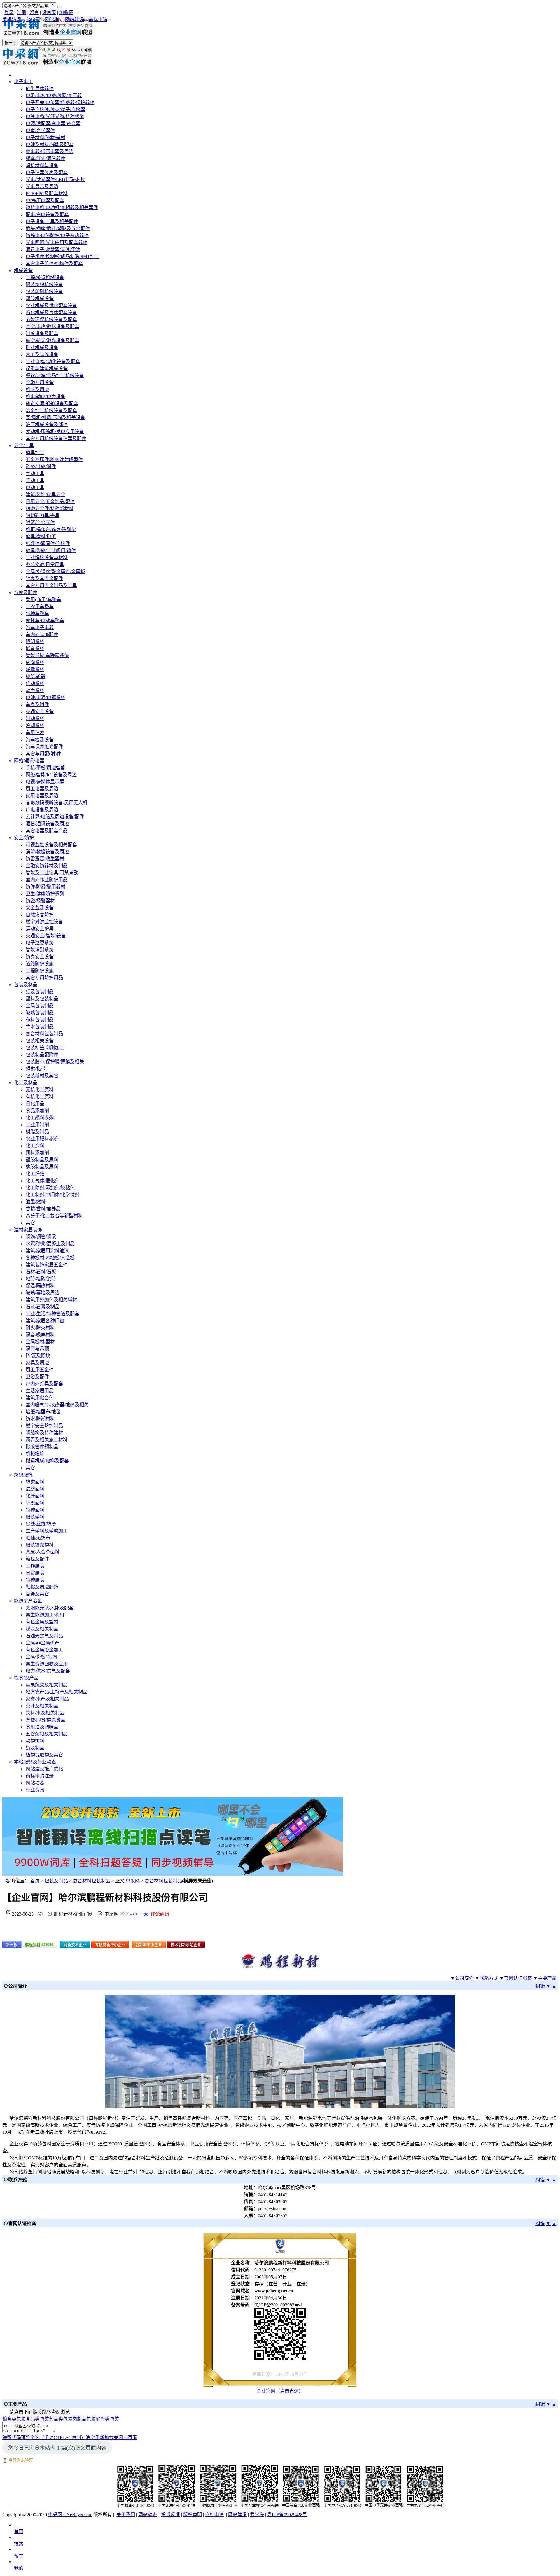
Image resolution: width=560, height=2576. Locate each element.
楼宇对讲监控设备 (44, 922)
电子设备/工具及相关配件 (52, 222)
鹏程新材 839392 (39, 1945)
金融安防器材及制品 (47, 866)
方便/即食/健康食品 (45, 1720)
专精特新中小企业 (110, 1945)
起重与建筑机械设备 (47, 369)
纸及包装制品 (40, 992)
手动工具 (35, 481)
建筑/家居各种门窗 (45, 1321)
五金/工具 (24, 446)
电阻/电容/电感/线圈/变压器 (54, 96)
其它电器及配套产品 (47, 831)
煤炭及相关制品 (42, 1629)
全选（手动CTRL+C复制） (58, 2438)
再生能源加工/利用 (45, 1615)
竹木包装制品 (40, 1027)
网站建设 (74, 19)
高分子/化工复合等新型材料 (54, 1216)
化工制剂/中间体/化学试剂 (52, 1195)
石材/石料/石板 (41, 1272)
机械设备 (23, 271)
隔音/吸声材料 (40, 1335)
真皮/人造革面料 (43, 1552)
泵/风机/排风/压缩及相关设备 (55, 418)
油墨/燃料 (36, 1202)
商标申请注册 (40, 1776)
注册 (22, 12)
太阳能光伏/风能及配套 (50, 1608)
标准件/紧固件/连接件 (48, 544)
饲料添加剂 (37, 1153)
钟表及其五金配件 (44, 579)
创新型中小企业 (149, 1945)
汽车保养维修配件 (44, 747)
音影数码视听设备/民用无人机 (57, 803)
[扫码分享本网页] (280, 2334)
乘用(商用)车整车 (43, 600)
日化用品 (35, 1104)
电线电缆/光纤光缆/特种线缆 (55, 117)
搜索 (19, 2544)
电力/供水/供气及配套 (48, 1671)
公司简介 (464, 1978)
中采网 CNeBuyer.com (70, 2515)
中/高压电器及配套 (45, 201)
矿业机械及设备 (42, 348)
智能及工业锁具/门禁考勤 (52, 873)
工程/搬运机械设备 (45, 278)
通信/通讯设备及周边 (47, 824)
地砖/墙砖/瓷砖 (41, 1279)
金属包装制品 (40, 1006)
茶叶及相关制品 (42, 1706)
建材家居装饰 (28, 1230)
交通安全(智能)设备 (46, 936)
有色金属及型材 (42, 1622)
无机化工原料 (40, 1090)
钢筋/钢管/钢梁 (41, 1237)
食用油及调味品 (42, 1727)
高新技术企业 (75, 1945)
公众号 (33, 19)
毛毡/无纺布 (38, 1538)
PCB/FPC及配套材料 (47, 194)
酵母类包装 (107, 2419)
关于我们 (126, 2515)
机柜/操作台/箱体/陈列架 (51, 530)
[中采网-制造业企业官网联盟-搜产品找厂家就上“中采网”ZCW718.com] (48, 35)
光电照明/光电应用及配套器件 (57, 243)
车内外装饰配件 (42, 635)
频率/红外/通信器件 (45, 159)
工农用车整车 (40, 607)
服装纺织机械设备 (44, 285)
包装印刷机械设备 (44, 292)
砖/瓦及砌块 (38, 1356)
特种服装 (35, 1580)
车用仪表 (35, 733)
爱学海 (52, 19)
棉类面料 (35, 1482)
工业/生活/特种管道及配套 (52, 1314)
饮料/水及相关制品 (45, 1713)
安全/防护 (24, 838)
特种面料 (35, 1510)
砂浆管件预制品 (42, 1447)
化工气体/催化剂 (43, 1181)
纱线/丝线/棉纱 (41, 1524)
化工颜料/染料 (40, 1118)
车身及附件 (37, 705)
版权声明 (192, 2515)
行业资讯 (35, 1790)
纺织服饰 (23, 1475)
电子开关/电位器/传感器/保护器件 (60, 103)
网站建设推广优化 (44, 1769)
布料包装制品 (40, 1020)
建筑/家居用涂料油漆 (47, 1251)
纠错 (540, 1986)
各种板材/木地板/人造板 (50, 1258)
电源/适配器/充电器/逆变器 (53, 124)
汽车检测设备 (40, 740)
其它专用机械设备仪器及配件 (56, 439)
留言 (34, 12)
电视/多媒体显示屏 (45, 782)
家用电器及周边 (42, 796)
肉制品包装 (84, 2419)
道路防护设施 (40, 964)
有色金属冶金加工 (44, 1650)
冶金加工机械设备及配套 (51, 411)
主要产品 (547, 1978)
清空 (90, 2438)
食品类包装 (37, 2419)
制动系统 (35, 719)
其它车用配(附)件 (43, 754)
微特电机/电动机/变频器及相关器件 (62, 208)
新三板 (12, 1945)
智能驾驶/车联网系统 (47, 656)
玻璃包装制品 (40, 1013)
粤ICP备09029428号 (287, 2515)
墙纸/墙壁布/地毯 (43, 1412)
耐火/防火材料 (40, 1328)
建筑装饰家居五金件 (47, 1265)
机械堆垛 (35, 1454)
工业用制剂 (37, 1125)
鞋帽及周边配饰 (42, 1587)
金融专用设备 (40, 383)
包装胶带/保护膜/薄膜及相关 (55, 1062)
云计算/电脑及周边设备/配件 (55, 817)
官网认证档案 (518, 1978)
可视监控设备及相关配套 (51, 845)
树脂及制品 (37, 1132)
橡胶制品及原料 (42, 1167)
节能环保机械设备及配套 (51, 320)
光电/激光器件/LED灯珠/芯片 (55, 180)
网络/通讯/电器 (29, 761)
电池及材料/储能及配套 (50, 145)
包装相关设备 (40, 1041)
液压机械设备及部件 (47, 425)
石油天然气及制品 (44, 1636)
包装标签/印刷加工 (45, 1048)
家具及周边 (37, 1363)
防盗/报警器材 (40, 901)
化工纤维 (35, 1174)
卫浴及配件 (37, 1377)
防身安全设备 (40, 957)
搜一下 (10, 43)
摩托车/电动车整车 (45, 621)
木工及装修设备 (42, 355)
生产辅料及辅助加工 (47, 1531)
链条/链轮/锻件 (41, 467)
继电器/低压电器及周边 (50, 152)
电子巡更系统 (40, 943)
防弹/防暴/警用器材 (45, 887)
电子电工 (23, 82)
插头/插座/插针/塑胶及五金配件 (58, 229)
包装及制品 (26, 985)
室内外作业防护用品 (47, 880)
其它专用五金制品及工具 (51, 586)
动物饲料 (35, 1741)
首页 (35, 1881)
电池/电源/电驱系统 (45, 698)
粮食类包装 (14, 2419)
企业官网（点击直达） (280, 2391)
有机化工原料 (40, 1097)
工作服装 (35, 1566)
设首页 (49, 12)
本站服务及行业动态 (35, 1762)
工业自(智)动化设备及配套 (53, 362)
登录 (9, 12)
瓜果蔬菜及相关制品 (47, 1685)
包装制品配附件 (42, 1055)
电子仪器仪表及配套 (47, 173)
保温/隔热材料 (40, 1286)
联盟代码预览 (16, 2438)
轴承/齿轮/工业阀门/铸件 (51, 551)
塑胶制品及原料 (42, 1160)
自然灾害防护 (40, 915)
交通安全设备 (40, 712)
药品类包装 (61, 2419)
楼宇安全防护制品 (44, 1426)
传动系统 (35, 684)
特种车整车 (37, 614)
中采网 (133, 1881)
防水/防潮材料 (40, 1419)
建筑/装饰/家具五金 (45, 495)
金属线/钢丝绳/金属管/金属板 (55, 572)
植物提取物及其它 (44, 1755)
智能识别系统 (40, 950)
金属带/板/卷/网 (41, 1657)
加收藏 (66, 12)
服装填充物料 (40, 1545)
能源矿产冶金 (28, 1601)
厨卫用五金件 (40, 1370)
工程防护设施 (40, 971)
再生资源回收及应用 (47, 1664)
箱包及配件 (37, 1559)
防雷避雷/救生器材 (45, 859)
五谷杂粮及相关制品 (47, 1734)
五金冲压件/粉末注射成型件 (54, 460)
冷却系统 (35, 726)
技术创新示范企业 (186, 1945)
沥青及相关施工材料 (47, 1440)
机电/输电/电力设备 (45, 397)
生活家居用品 (40, 1391)
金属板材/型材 (40, 1342)
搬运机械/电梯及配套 (47, 1461)
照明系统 (35, 642)
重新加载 (104, 2438)
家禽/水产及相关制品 (47, 1699)
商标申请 (98, 19)
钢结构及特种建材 (44, 1433)
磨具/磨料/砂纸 (41, 537)
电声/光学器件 (40, 131)
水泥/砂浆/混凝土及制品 (50, 1244)
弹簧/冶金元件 (40, 523)
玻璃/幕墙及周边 (43, 1293)
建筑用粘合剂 (40, 1398)
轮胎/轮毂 (36, 677)
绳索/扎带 (36, 1069)
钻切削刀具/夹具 (43, 516)
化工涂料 (35, 1146)
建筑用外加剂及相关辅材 (51, 1300)
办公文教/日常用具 (45, 565)
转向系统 (35, 663)
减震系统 (35, 670)
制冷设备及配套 (42, 334)
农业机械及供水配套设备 (51, 306)
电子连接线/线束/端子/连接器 (55, 110)
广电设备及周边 (42, 810)
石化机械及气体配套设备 (51, 313)
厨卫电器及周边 (42, 789)
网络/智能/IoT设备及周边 (51, 775)
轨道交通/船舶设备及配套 (52, 404)
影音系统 (35, 649)
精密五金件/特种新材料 (50, 509)
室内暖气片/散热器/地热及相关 (57, 1405)
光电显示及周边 (42, 187)
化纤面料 (35, 1496)
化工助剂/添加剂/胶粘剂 (50, 1188)
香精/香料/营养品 (43, 1209)
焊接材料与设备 (42, 166)
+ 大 (144, 1914)
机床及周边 (37, 390)
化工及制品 (26, 1083)
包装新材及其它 (42, 1076)
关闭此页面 (125, 2438)
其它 (30, 1223)
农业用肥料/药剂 (43, 1139)
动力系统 (35, 691)
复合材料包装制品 (44, 1034)
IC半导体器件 (40, 89)
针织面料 (35, 1503)
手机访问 (12, 19)
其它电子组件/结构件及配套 (54, 264)
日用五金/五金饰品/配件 (50, 502)
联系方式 (489, 1978)
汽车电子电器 (40, 628)
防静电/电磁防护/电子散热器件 (57, 236)
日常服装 (35, 1573)
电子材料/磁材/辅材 (45, 138)
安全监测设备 (40, 908)
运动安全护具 (40, 929)
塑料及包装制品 (42, 999)
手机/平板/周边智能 (45, 768)
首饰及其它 (37, 1594)
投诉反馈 (171, 2515)
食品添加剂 (37, 1111)
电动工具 (35, 488)
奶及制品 (35, 1748)
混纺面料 (35, 1489)
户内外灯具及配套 (44, 1384)
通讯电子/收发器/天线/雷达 (53, 250)
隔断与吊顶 (37, 1349)
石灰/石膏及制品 (43, 1307)
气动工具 (35, 474)
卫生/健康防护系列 (45, 894)
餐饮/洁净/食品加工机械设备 (55, 376)
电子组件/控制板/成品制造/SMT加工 (63, 257)
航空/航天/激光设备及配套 (52, 341)
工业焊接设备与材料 (47, 558)
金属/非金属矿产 (43, 1643)
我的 (19, 2568)
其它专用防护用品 (44, 978)
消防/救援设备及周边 (47, 852)
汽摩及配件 (26, 593)
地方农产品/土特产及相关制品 (57, 1692)
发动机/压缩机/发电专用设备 (55, 432)
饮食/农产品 (26, 1678)
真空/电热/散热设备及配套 (52, 327)
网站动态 (35, 1783)
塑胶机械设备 (40, 299)
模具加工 (35, 453)
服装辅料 (35, 1517)
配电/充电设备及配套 (47, 215)
